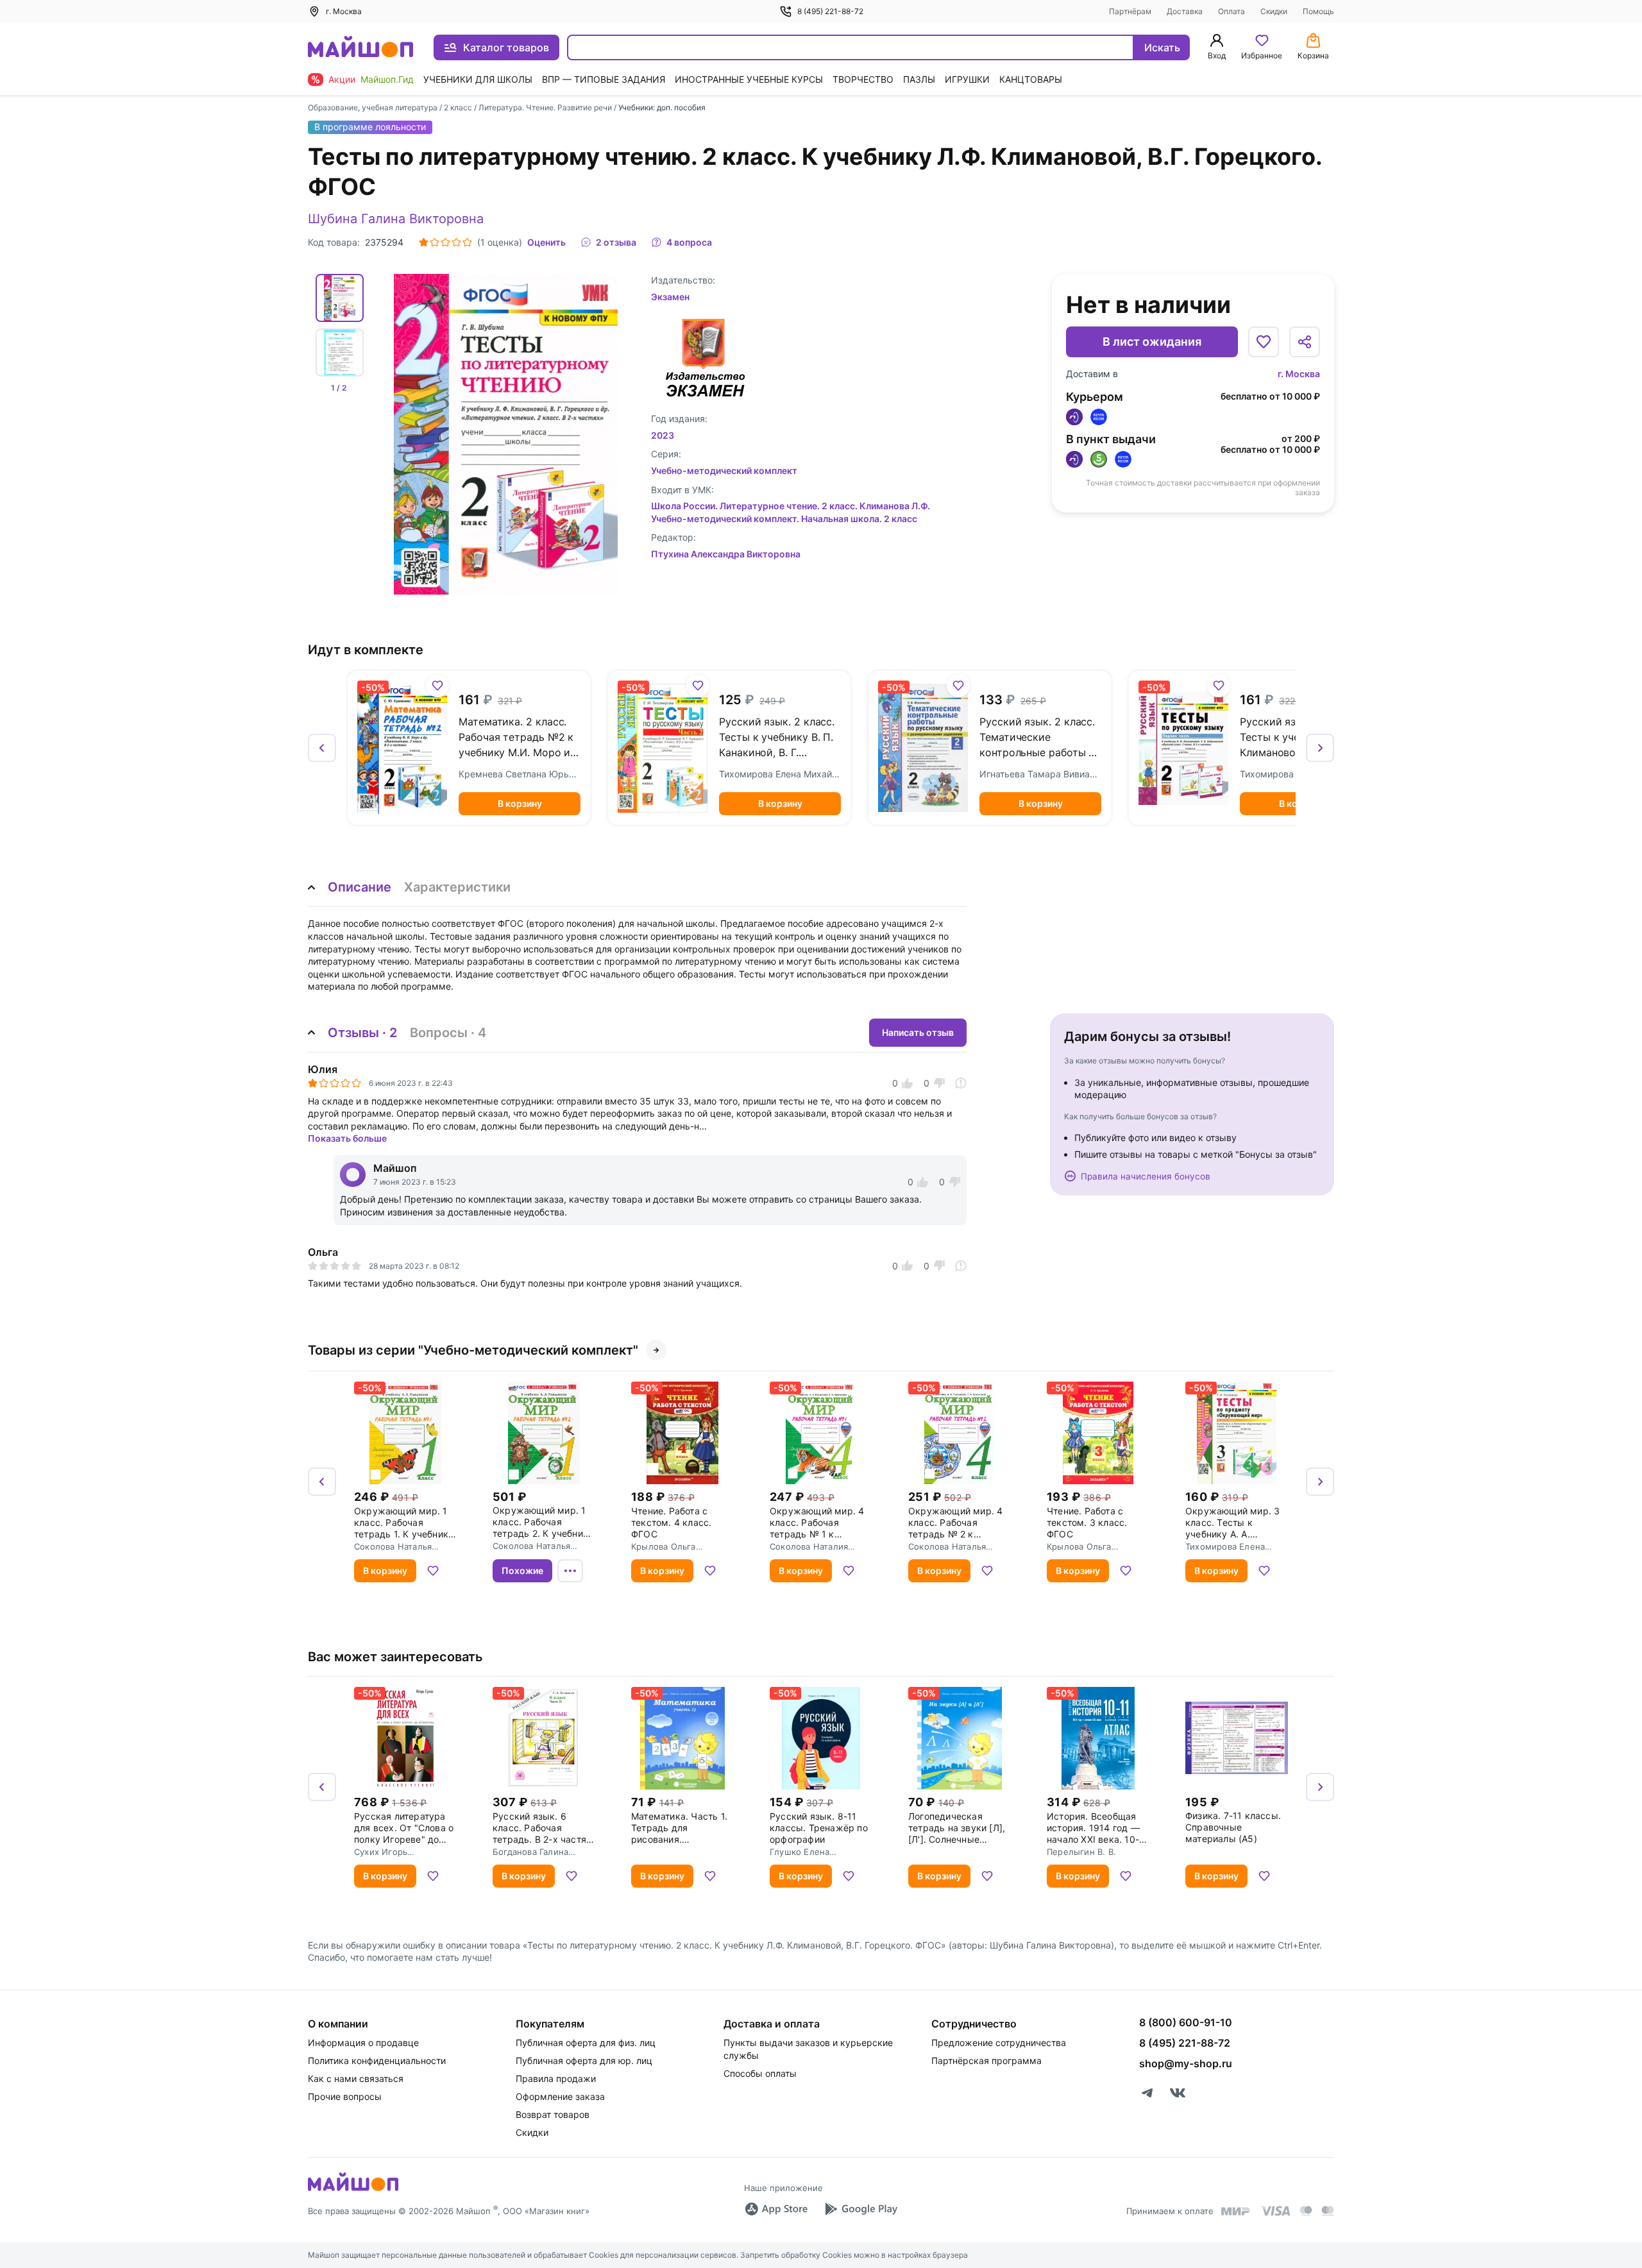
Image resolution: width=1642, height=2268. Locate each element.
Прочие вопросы (345, 2096)
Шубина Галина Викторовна (396, 219)
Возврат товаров (553, 2114)
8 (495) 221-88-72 (830, 11)
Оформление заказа (560, 2096)
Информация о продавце (363, 2043)
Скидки (1274, 11)
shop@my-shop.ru (1186, 2063)
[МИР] (1236, 2211)
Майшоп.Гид (387, 79)
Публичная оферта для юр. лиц (584, 2061)
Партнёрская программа (986, 2061)
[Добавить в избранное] (1264, 342)
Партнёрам (1130, 11)
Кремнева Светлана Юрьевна (520, 774)
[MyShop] (353, 2190)
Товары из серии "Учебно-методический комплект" (473, 1350)
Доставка (1185, 11)
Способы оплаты (760, 2073)
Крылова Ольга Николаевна (664, 1546)
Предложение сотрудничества (999, 2043)
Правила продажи (556, 2078)
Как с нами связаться (356, 2078)
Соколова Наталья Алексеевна (393, 1546)
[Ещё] (570, 1571)
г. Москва (1299, 374)
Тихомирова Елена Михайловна (780, 774)
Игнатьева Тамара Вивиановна (1040, 774)
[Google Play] (861, 2209)
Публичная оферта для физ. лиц (586, 2043)
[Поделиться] (1305, 342)
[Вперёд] (1320, 748)
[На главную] (360, 48)
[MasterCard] (1306, 2211)
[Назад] (322, 748)
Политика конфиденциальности (377, 2061)
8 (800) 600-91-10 (1186, 2022)
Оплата (1231, 11)
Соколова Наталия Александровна (809, 1546)
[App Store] (776, 2209)
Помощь (1318, 11)
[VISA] (1275, 2211)
